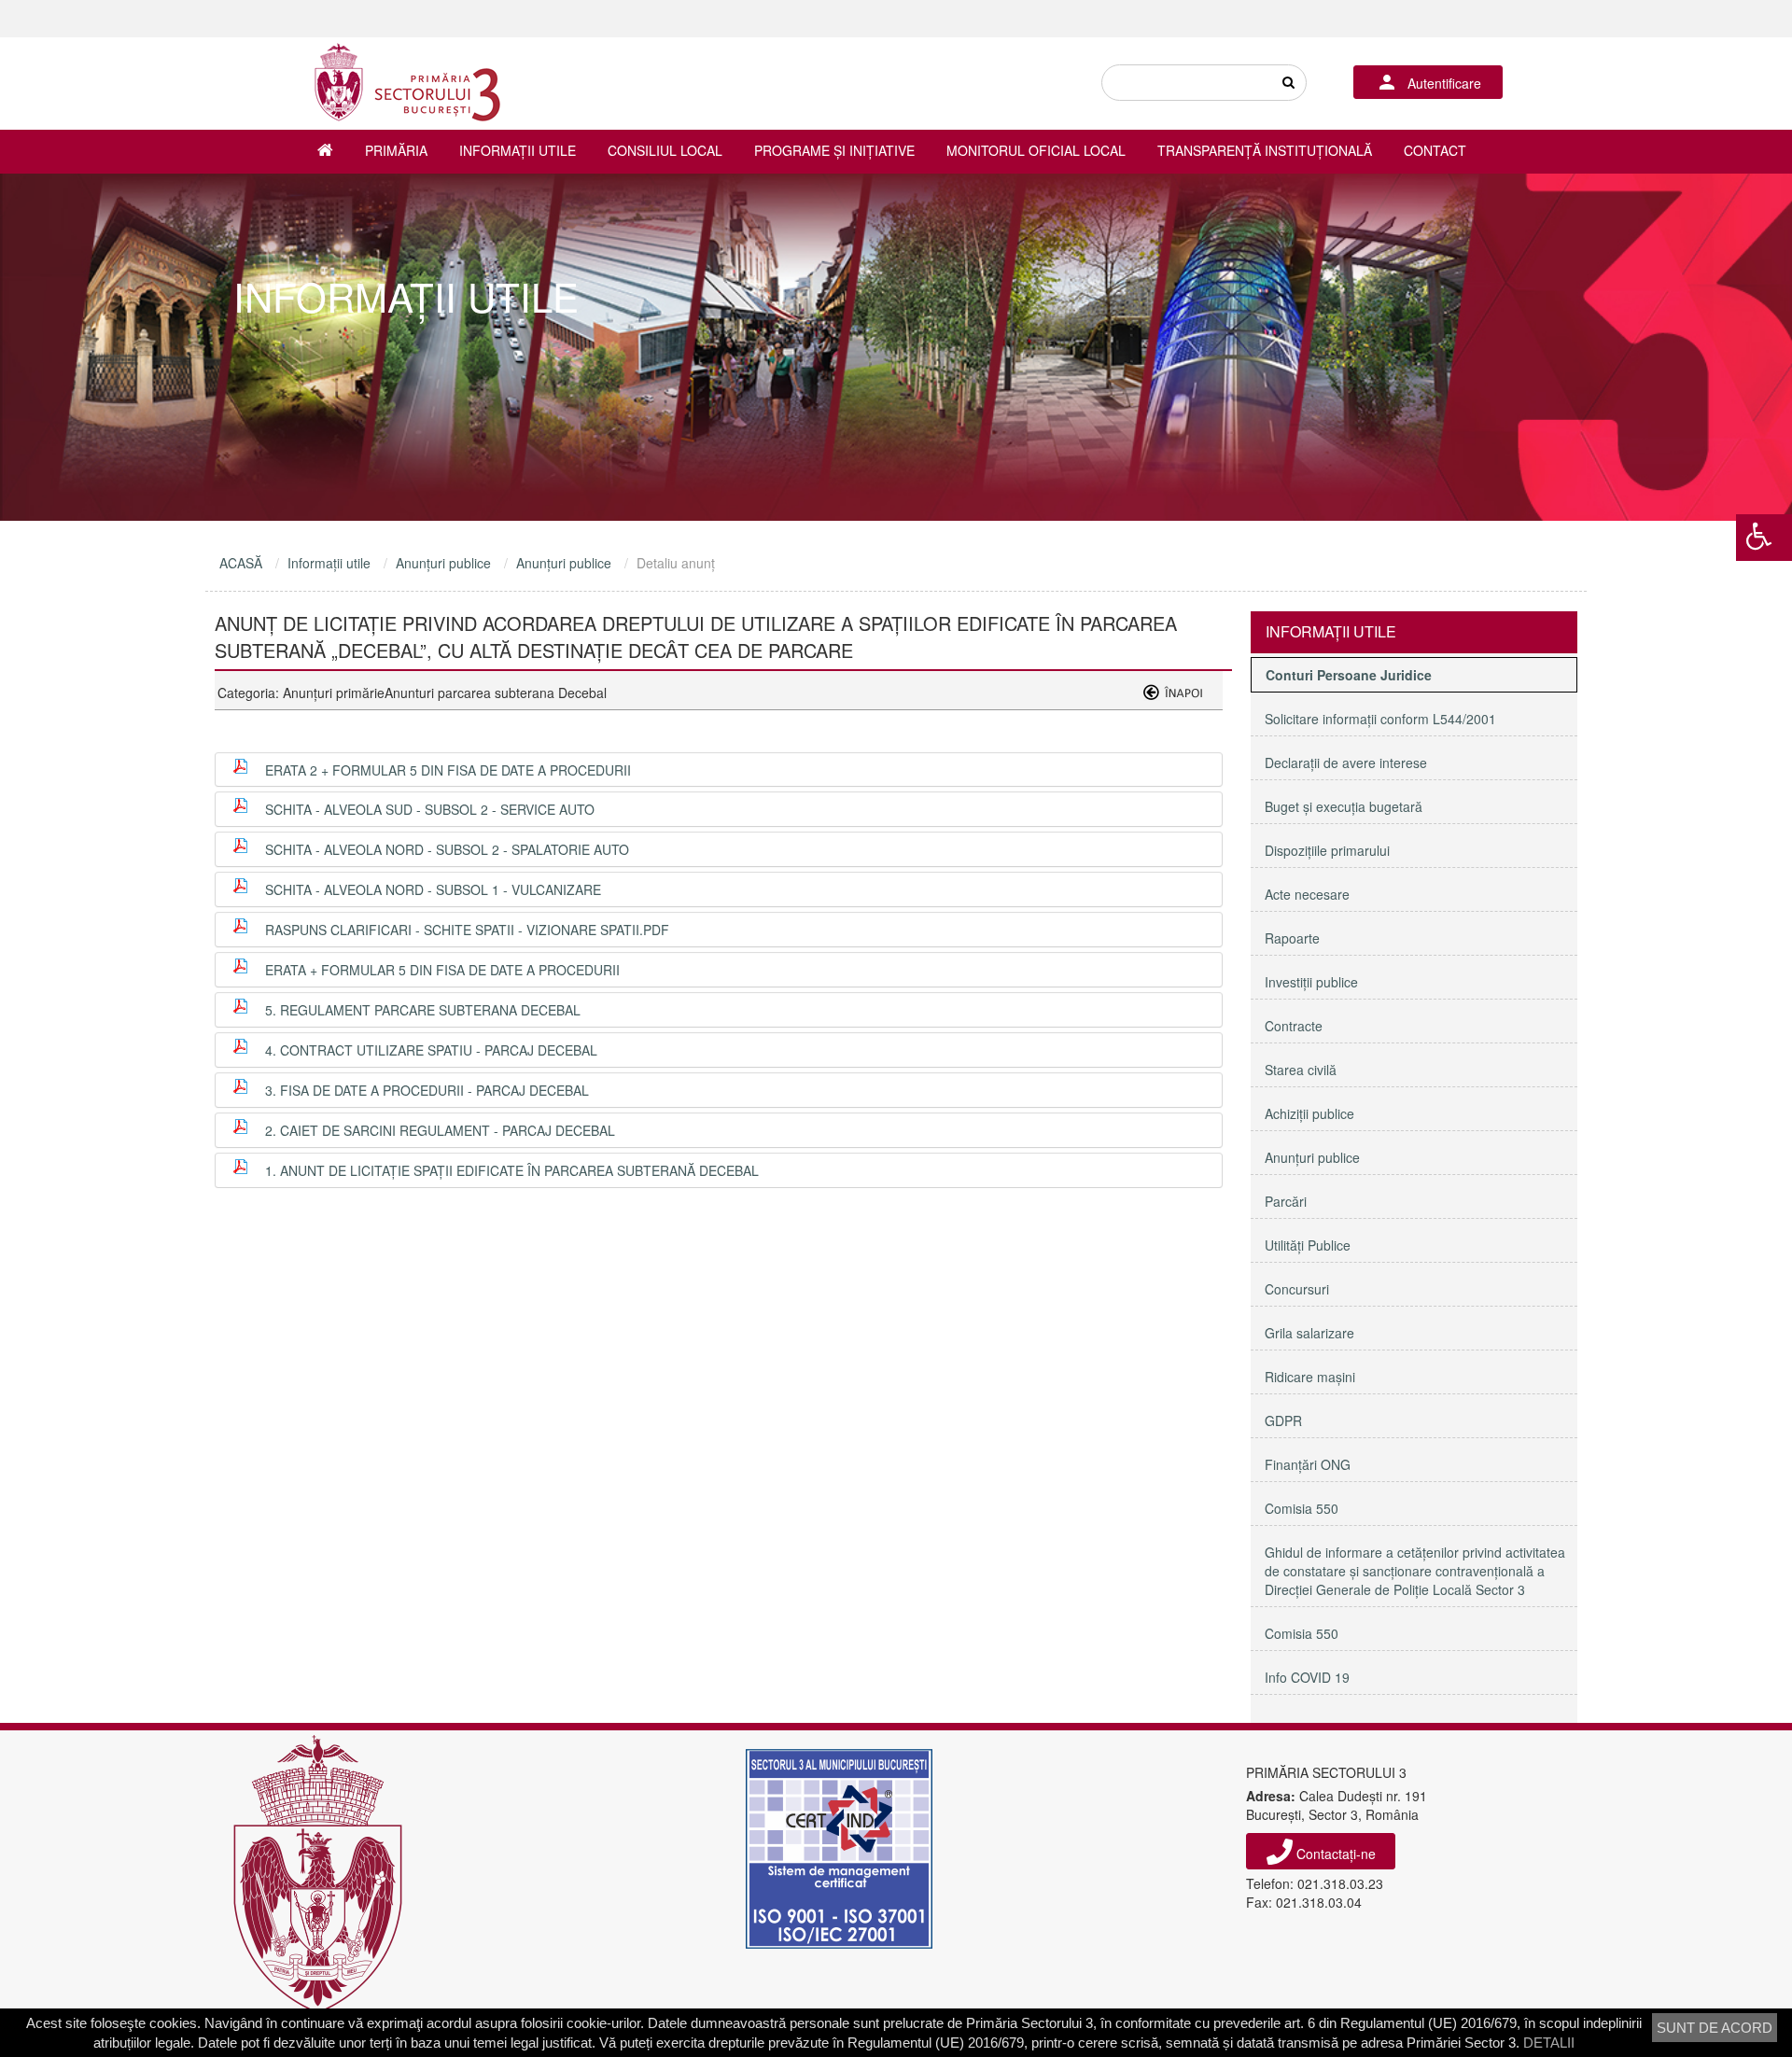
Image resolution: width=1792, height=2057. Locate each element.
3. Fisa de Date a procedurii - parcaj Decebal (427, 1090)
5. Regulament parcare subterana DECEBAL (423, 1010)
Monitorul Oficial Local (1036, 150)
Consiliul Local (665, 150)
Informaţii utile (518, 150)
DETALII (1549, 2043)
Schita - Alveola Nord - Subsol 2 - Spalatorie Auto (447, 849)
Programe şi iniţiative (834, 150)
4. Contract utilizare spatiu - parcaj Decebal (431, 1050)
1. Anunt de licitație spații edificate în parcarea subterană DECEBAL (512, 1170)
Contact (1435, 150)
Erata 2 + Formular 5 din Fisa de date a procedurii (448, 770)
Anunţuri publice (443, 563)
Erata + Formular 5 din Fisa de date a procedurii (442, 970)
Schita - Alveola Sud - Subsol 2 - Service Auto (430, 809)
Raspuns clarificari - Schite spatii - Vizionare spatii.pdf (467, 930)
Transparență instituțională (1265, 150)
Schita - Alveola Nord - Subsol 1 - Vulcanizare (433, 889)
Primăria (396, 150)
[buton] (1288, 83)
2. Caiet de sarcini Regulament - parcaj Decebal (440, 1130)
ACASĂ (241, 563)
